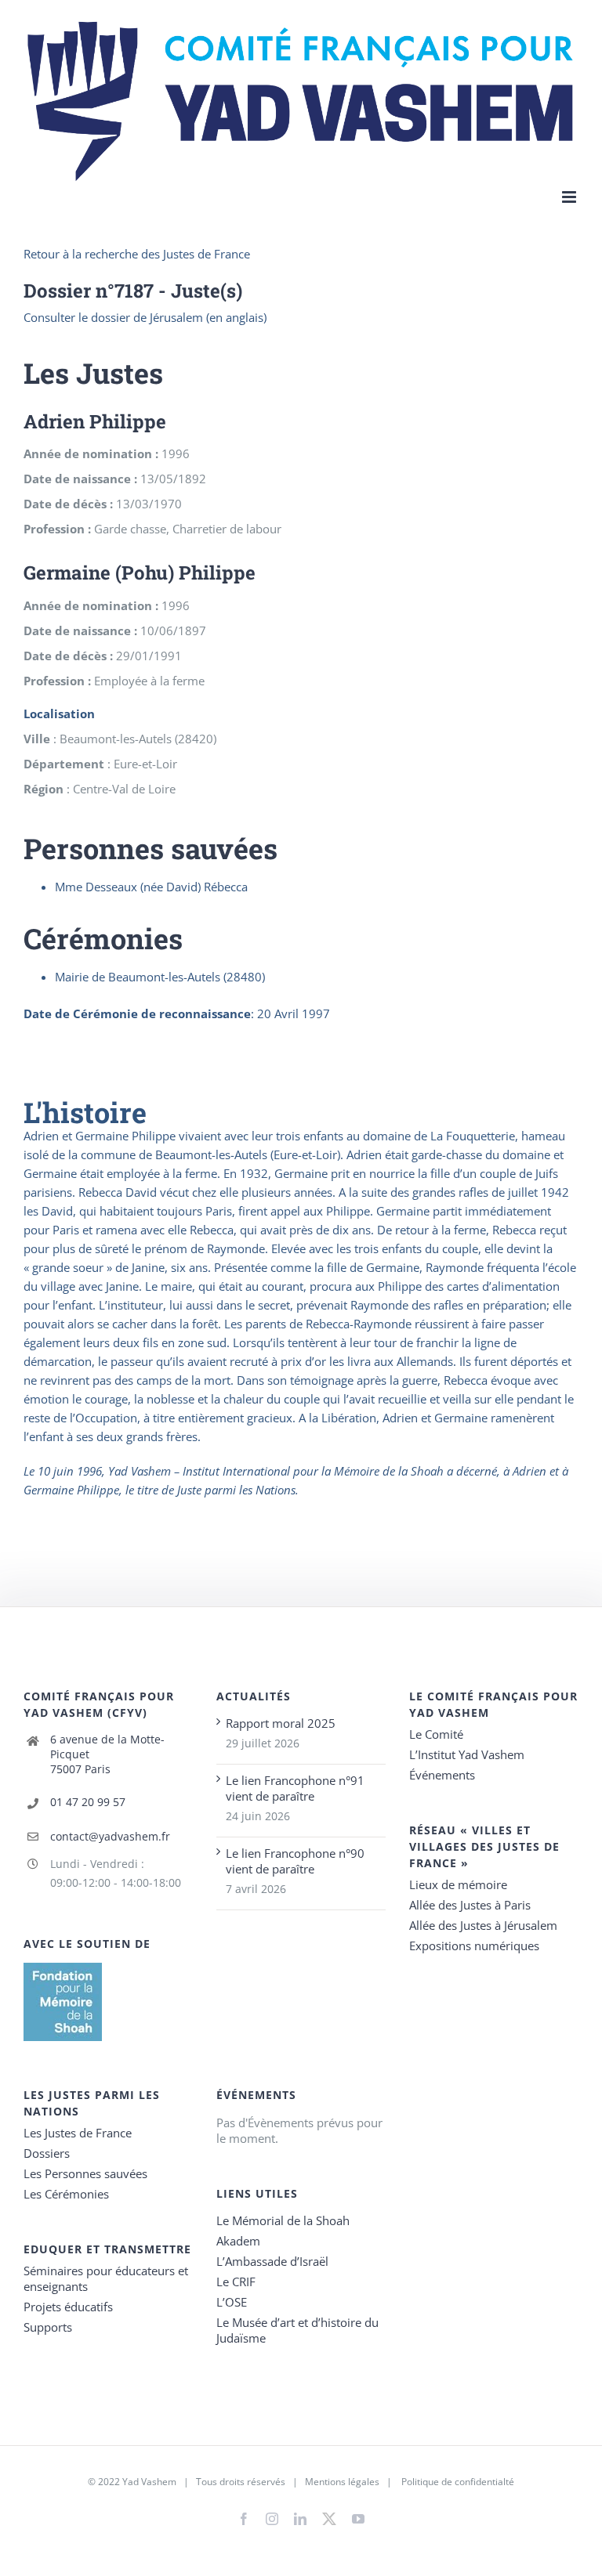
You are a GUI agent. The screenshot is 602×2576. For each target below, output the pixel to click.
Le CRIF (236, 2282)
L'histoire (85, 1112)
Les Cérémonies (66, 2194)
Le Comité (436, 1734)
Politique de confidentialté (458, 2482)
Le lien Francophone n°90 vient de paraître (295, 1861)
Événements (442, 1775)
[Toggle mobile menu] (570, 197)
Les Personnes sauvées (85, 2173)
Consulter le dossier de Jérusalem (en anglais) (145, 317)
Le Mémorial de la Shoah (283, 2220)
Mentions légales (342, 2482)
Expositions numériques (474, 1946)
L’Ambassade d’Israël (272, 2261)
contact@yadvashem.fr (110, 1836)
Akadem (238, 2241)
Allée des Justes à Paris (470, 1905)
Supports (48, 2327)
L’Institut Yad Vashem (467, 1754)
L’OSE (232, 2302)
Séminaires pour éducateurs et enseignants (106, 2278)
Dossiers (47, 2153)
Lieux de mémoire (458, 1884)
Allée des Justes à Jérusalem (483, 1925)
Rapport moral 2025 (281, 1723)
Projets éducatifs (68, 2307)
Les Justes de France (78, 2133)
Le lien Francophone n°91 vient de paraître (295, 1788)
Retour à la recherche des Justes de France (137, 254)
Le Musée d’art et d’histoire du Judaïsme (297, 2330)
